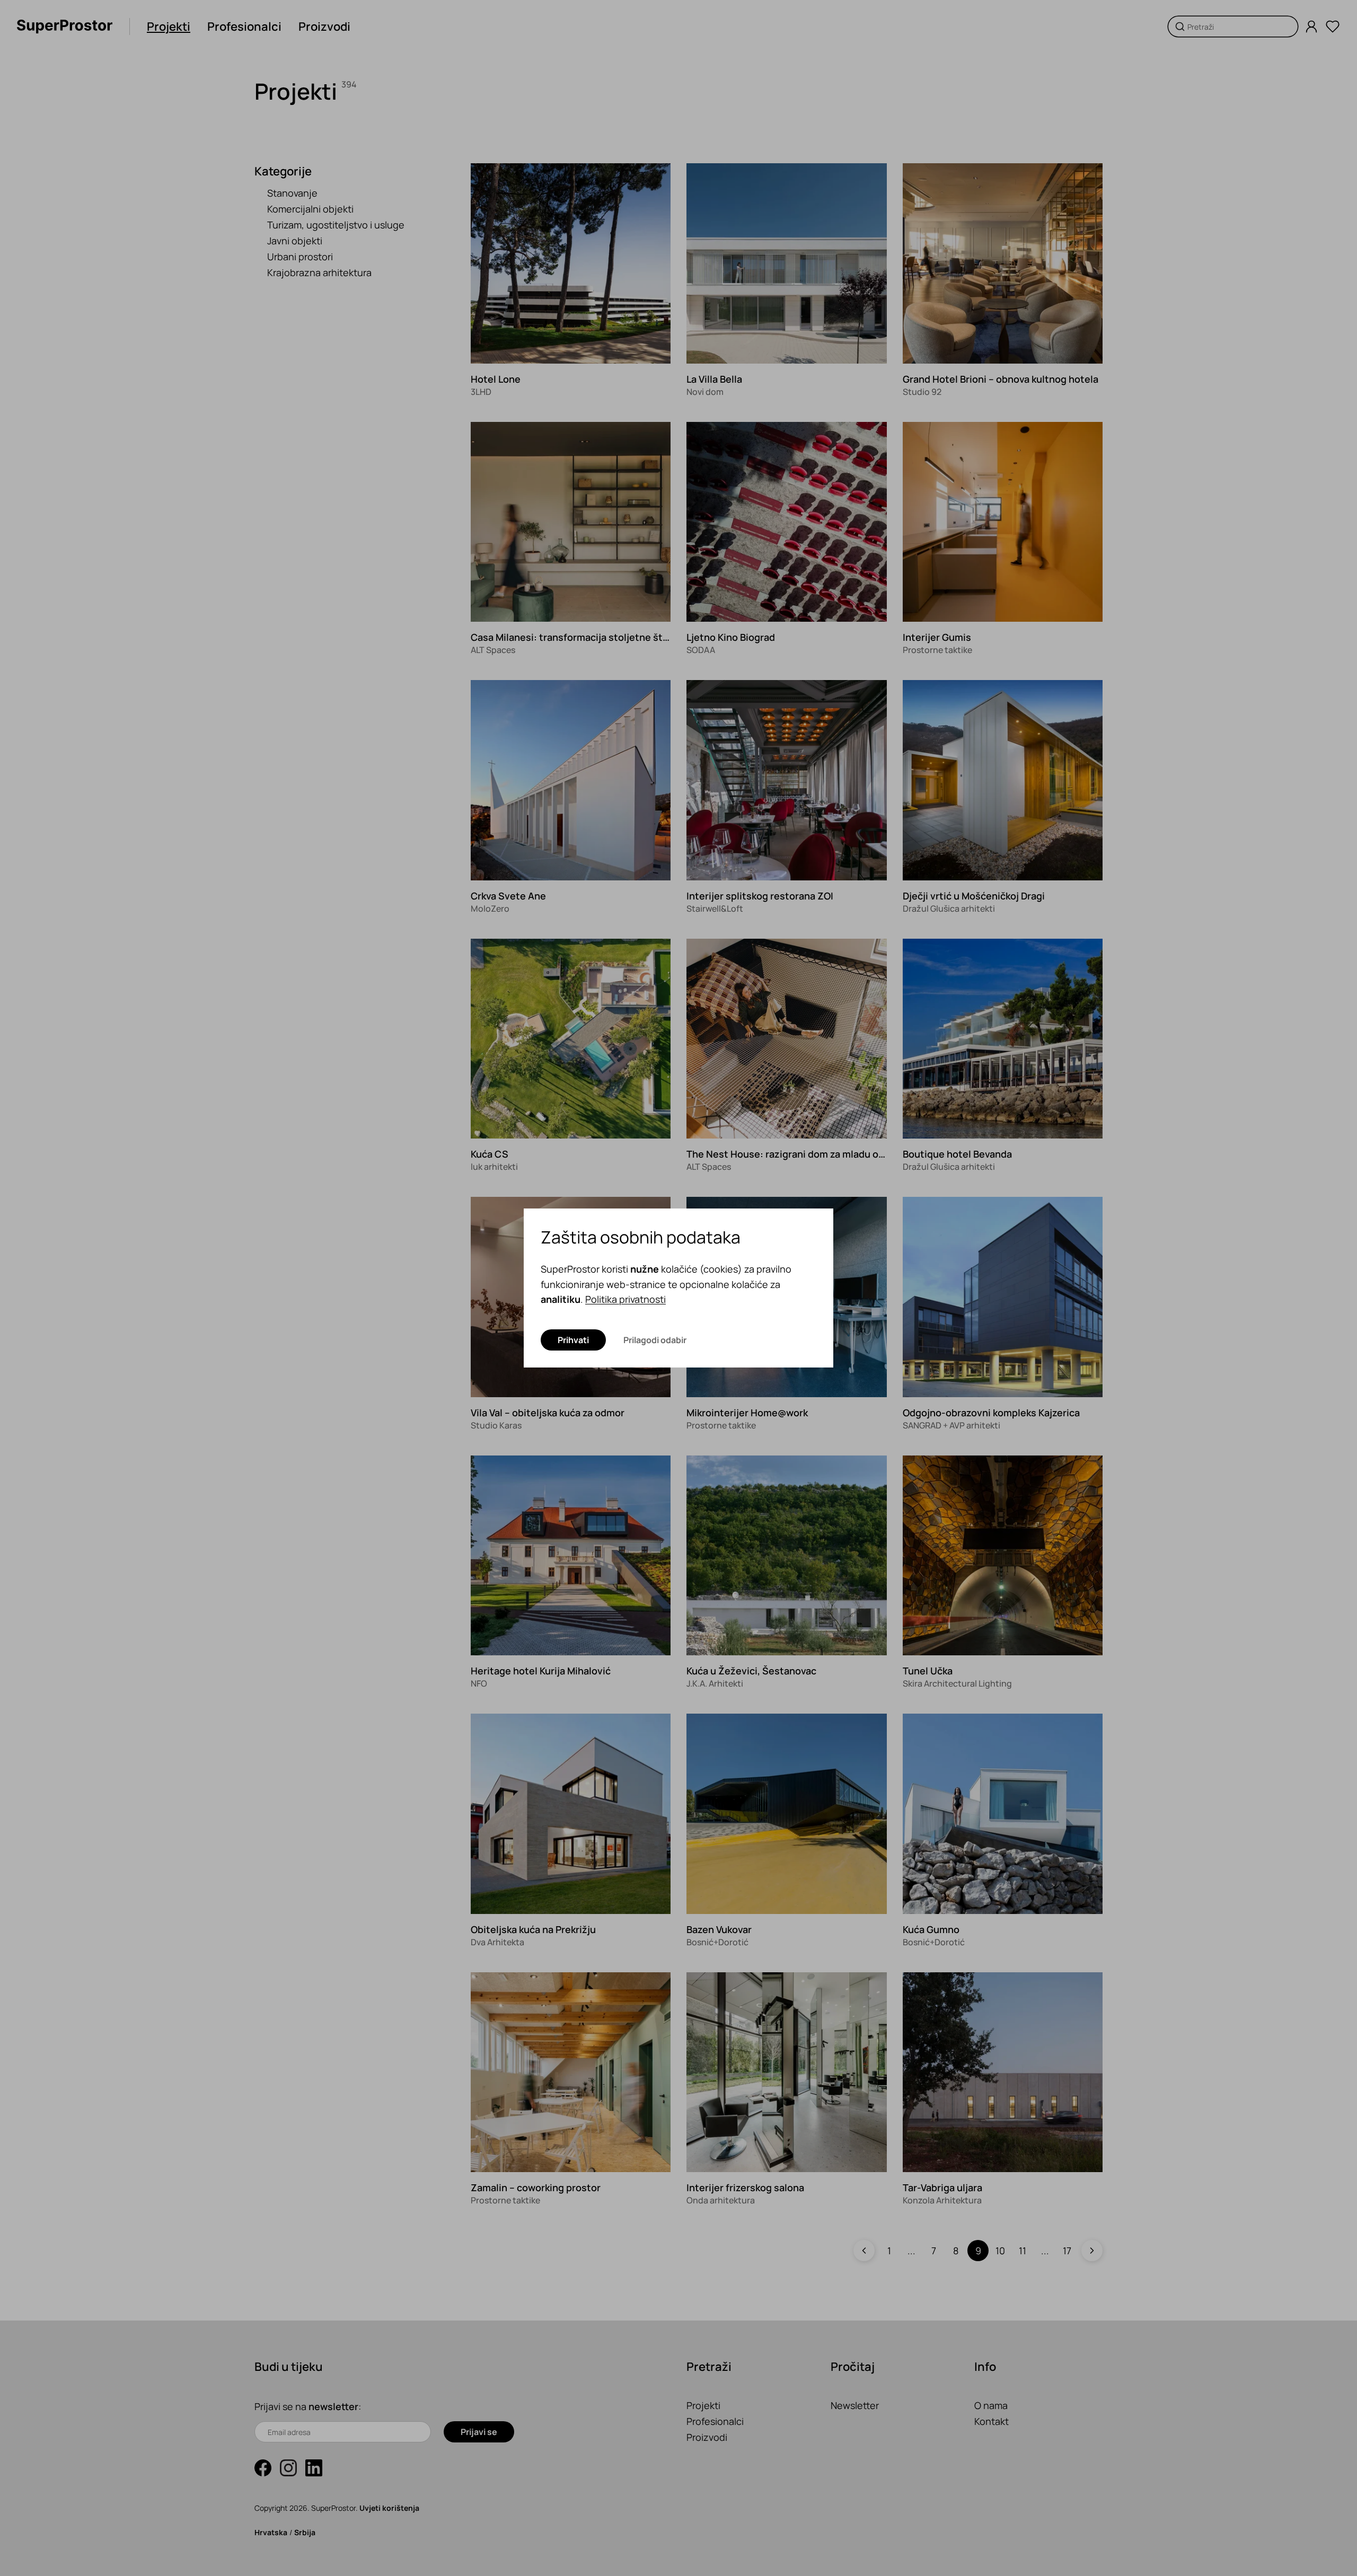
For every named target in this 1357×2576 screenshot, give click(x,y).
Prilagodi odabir (655, 1340)
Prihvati (573, 1340)
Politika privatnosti (625, 1299)
